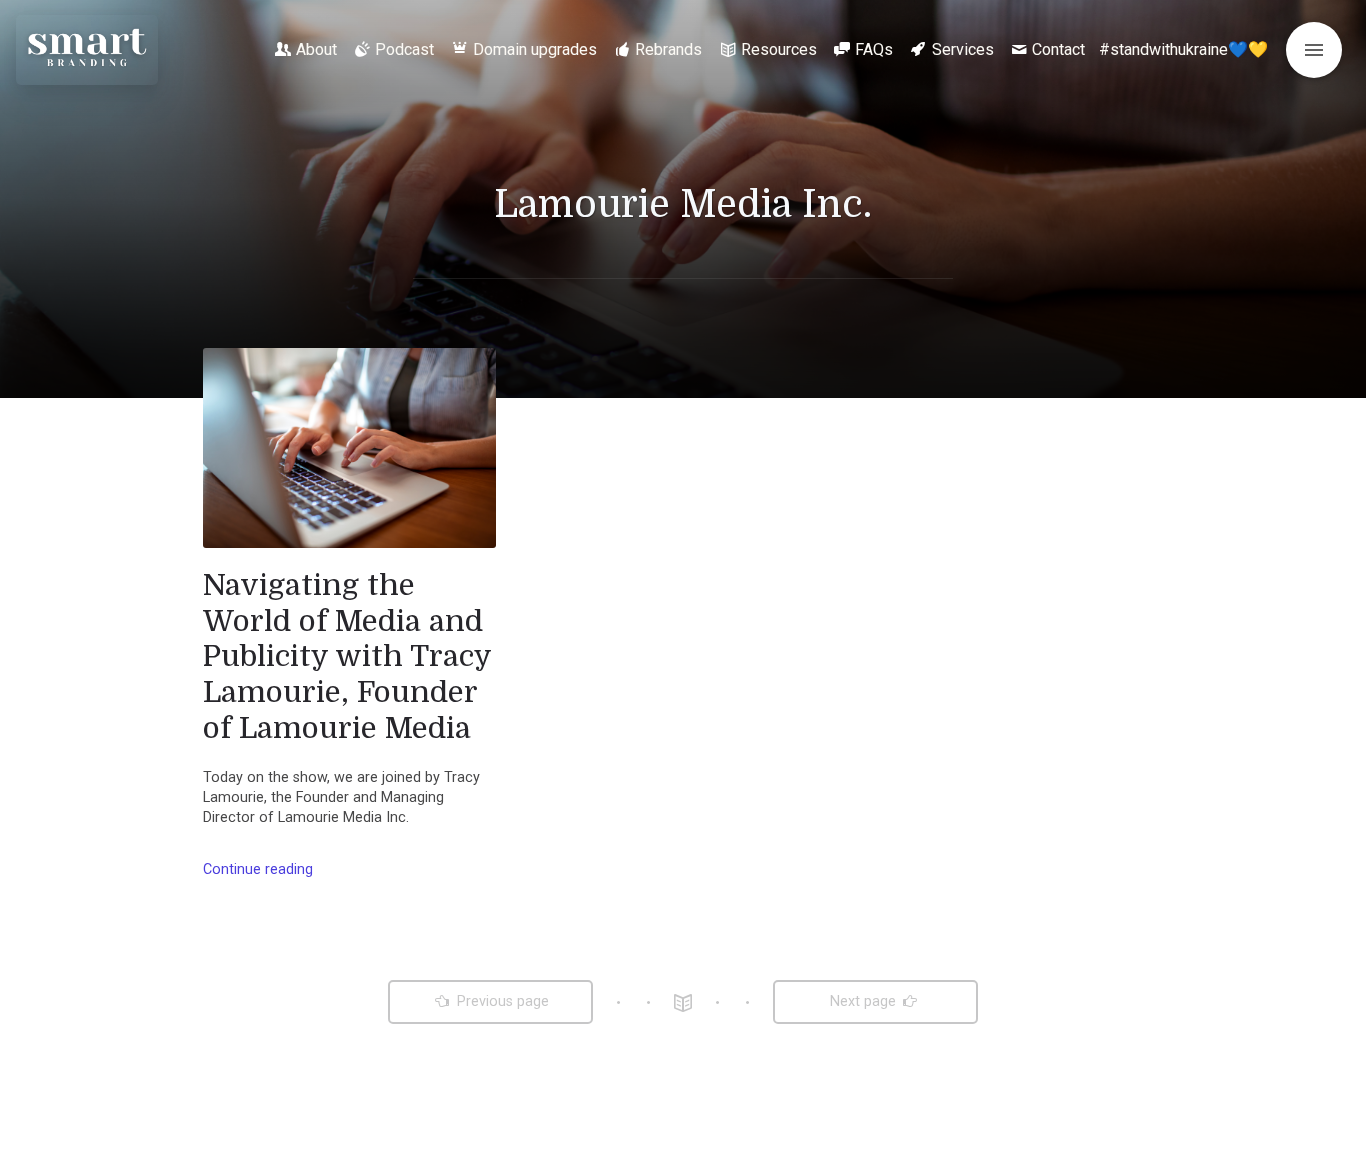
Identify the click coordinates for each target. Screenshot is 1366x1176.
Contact (1058, 49)
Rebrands (668, 49)
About (316, 49)
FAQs (874, 49)
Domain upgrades (535, 49)
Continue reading (258, 869)
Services (963, 49)
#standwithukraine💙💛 (1183, 49)
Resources (779, 49)
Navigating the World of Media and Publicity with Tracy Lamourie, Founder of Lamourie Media (347, 656)
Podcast (404, 49)
